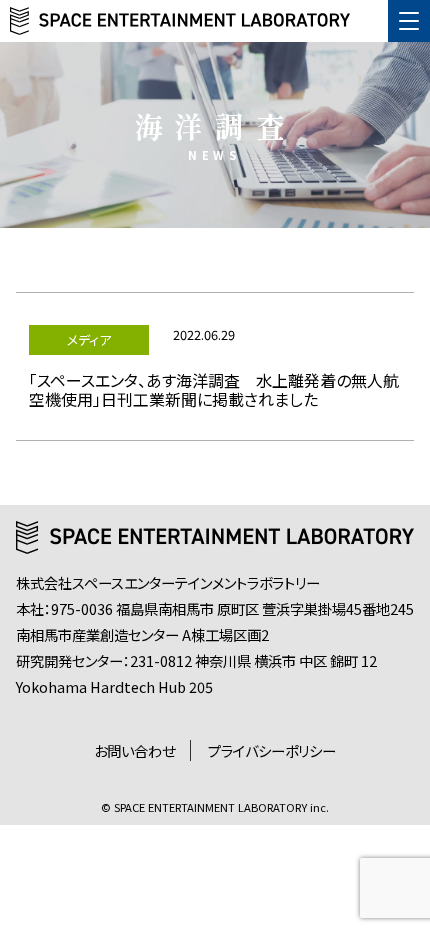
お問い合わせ (134, 750)
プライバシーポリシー (272, 750)
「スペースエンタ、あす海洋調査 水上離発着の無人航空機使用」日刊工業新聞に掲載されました (214, 389)
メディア (89, 339)
